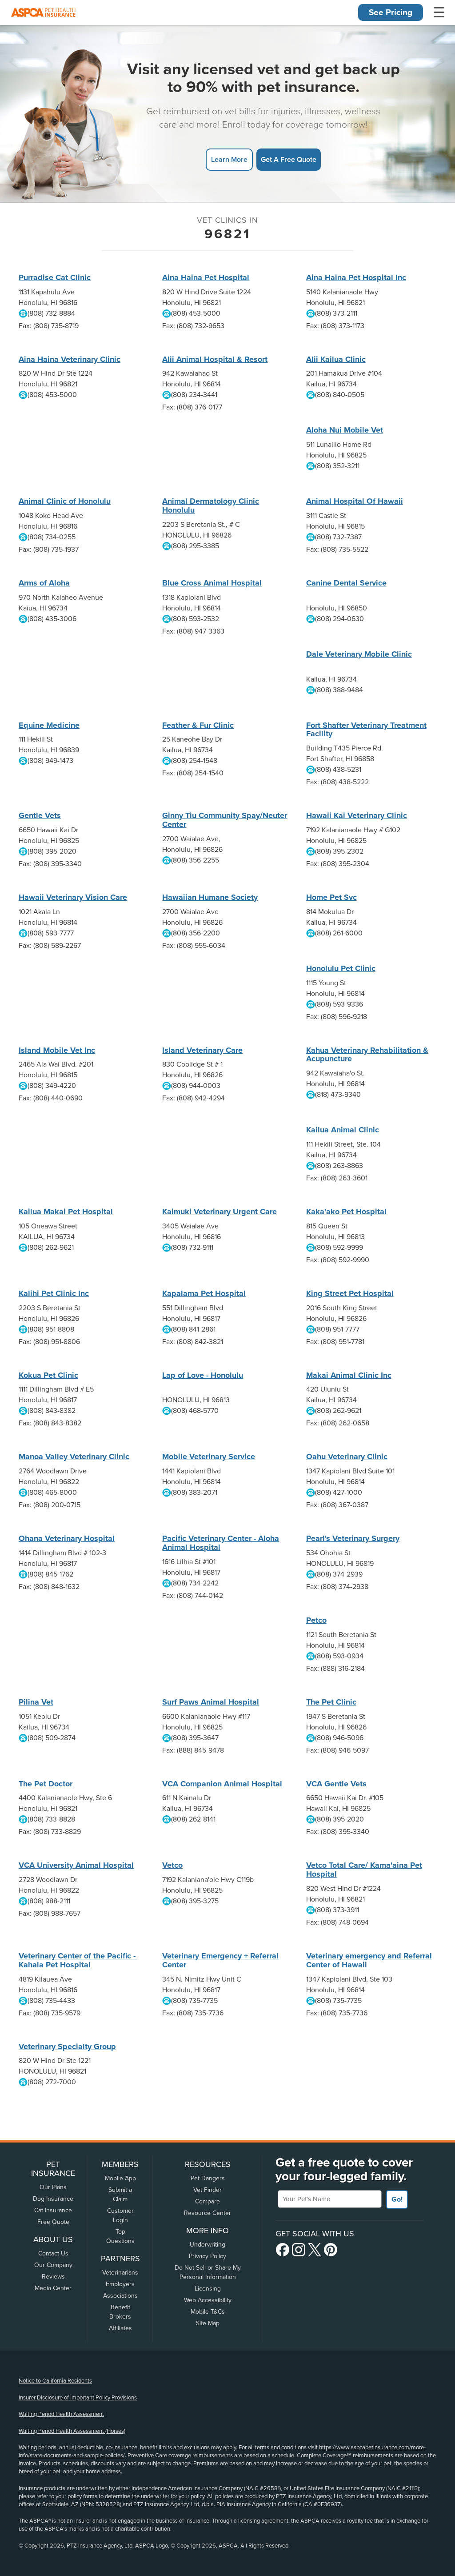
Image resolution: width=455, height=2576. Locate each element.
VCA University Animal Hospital (76, 1865)
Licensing (208, 2289)
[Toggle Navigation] (439, 12)
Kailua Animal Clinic (343, 1130)
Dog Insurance (53, 2199)
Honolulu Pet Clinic (341, 968)
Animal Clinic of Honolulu (65, 501)
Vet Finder (208, 2190)
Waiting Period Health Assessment (61, 2414)
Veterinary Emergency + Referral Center (220, 1960)
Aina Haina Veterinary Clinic (70, 359)
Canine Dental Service (346, 583)
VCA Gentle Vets (336, 1784)
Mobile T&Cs (208, 2312)
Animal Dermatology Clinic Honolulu (211, 506)
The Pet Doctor (46, 1784)
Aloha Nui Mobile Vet (345, 430)
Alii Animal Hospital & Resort (215, 359)
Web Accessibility (208, 2300)
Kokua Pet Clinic (48, 1375)
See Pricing (391, 12)
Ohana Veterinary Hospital (67, 1538)
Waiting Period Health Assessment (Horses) (72, 2431)
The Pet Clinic (331, 1702)
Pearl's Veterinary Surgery (353, 1538)
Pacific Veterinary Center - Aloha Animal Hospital (221, 1543)
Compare (208, 2201)
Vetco (172, 1865)
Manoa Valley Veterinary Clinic (74, 1457)
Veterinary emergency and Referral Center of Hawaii (369, 1960)
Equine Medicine (49, 725)
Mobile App (120, 2178)
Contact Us (53, 2253)
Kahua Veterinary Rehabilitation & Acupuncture (367, 1055)
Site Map (208, 2323)
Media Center (53, 2288)
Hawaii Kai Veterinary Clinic (357, 815)
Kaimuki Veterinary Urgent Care (220, 1212)
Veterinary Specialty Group (67, 2046)
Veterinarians (120, 2273)
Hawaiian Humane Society (210, 897)
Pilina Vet (36, 1702)
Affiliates (120, 2328)
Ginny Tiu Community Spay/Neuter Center (225, 820)
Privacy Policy (208, 2256)
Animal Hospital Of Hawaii (355, 501)
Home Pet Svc (331, 897)
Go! (397, 2199)
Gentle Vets (40, 815)
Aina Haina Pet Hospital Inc (356, 277)
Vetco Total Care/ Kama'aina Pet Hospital (364, 1870)
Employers (120, 2284)
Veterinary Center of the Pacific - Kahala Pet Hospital (77, 1960)
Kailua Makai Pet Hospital (66, 1212)
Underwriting (208, 2245)
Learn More (229, 159)
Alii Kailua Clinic (336, 359)
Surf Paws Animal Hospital (211, 1702)
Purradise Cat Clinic (55, 277)
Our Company (53, 2265)
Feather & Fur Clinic (198, 725)
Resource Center (208, 2213)
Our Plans (53, 2187)
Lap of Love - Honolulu (203, 1375)
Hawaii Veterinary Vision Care (73, 897)
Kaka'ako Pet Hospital (346, 1212)
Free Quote (53, 2222)
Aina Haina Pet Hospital (206, 277)
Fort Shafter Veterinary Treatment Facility (366, 730)
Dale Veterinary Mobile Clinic (359, 654)
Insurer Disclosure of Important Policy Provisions (78, 2398)
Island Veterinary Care (202, 1050)
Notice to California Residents (55, 2381)
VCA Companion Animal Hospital (222, 1784)
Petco (316, 1620)
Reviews (53, 2277)
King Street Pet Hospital (350, 1293)
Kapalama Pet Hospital (204, 1293)
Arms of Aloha (44, 583)
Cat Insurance (53, 2210)
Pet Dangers (208, 2178)
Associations (120, 2296)
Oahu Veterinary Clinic (347, 1457)
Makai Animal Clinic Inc (349, 1375)
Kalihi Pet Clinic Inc (54, 1293)
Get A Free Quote (289, 159)
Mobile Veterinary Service (209, 1457)
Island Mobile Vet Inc (57, 1050)
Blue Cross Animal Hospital (212, 583)
